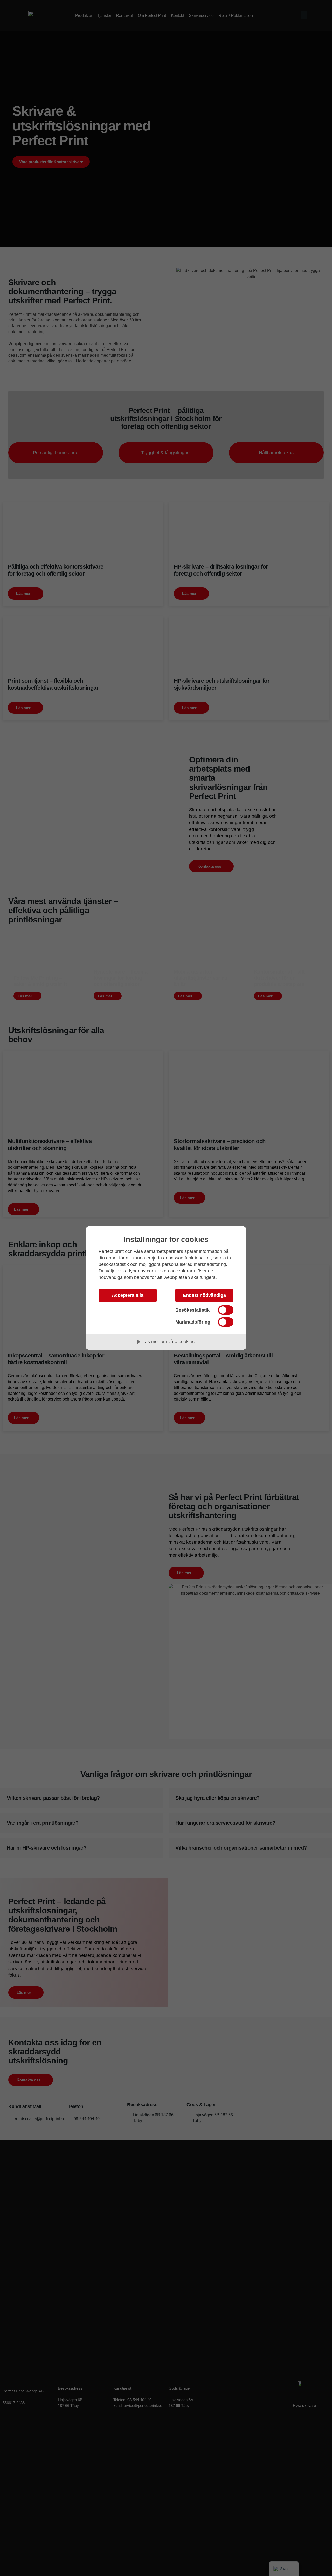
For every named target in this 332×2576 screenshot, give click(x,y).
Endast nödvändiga (204, 1295)
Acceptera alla (128, 1295)
